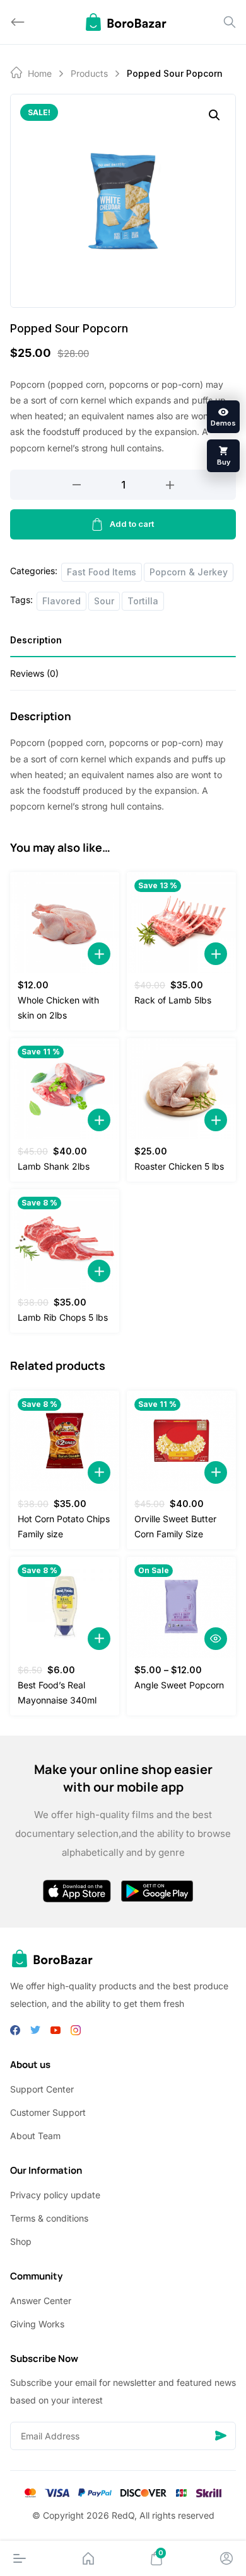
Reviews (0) (34, 673)
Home (40, 73)
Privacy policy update (55, 2195)
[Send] (221, 2436)
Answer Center (41, 2301)
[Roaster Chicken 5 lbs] (181, 1088)
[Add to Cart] (99, 954)
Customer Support (48, 2112)
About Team (35, 2136)
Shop (21, 2241)
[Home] (88, 2558)
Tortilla (143, 601)
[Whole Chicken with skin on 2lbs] (65, 922)
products (89, 73)
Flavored (61, 601)
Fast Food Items (102, 572)
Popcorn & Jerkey (189, 572)
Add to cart (132, 524)
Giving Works (37, 2324)
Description (36, 640)
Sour (104, 601)
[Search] (230, 22)
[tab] (123, 644)
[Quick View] (216, 1639)
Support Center (42, 2089)
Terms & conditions (49, 2218)
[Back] (18, 22)
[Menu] (20, 2558)
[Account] (226, 2558)
